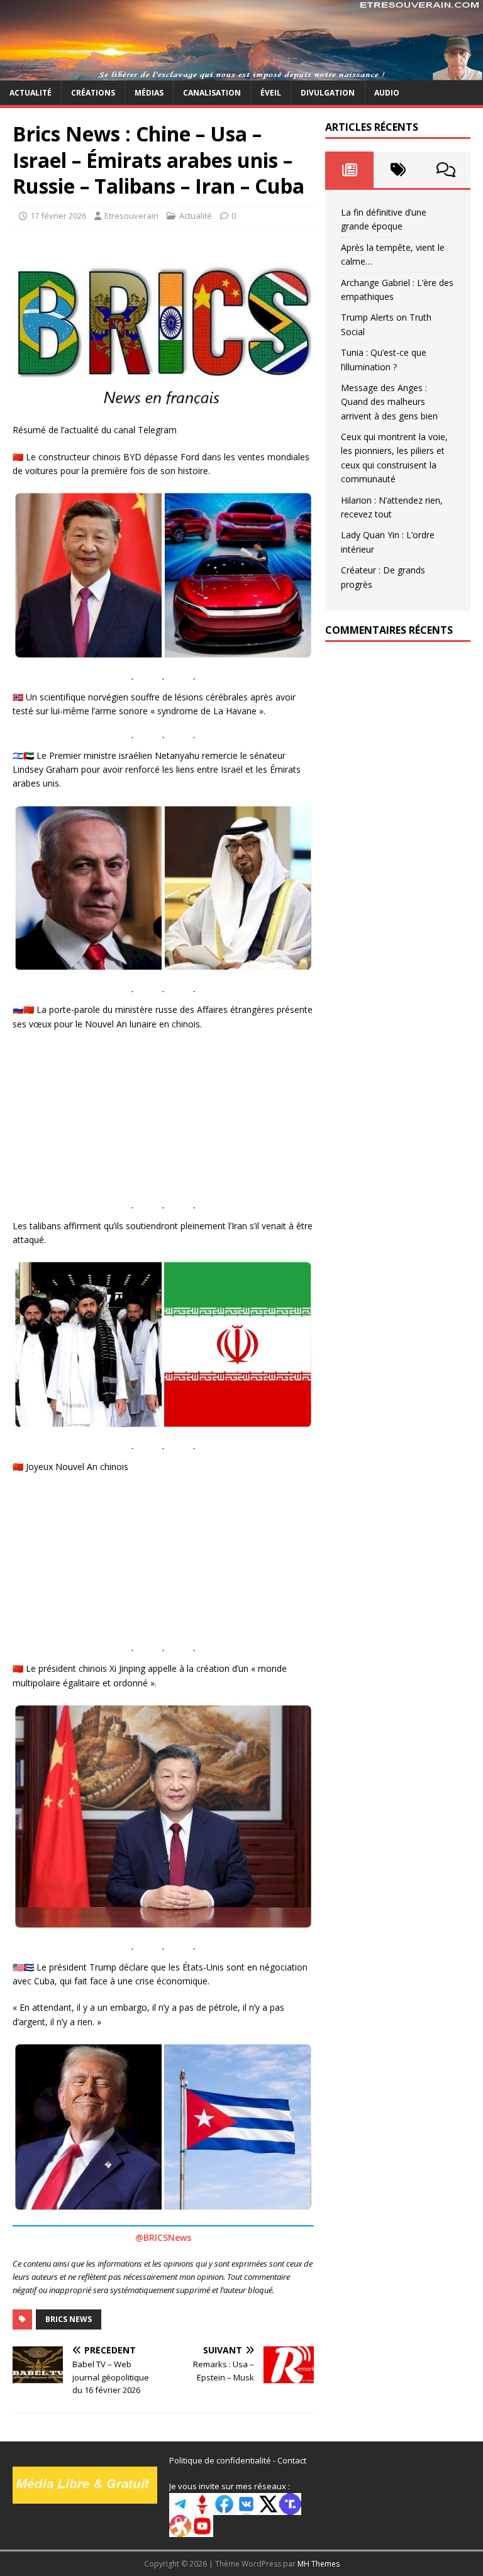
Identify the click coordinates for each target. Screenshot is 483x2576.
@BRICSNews (163, 2237)
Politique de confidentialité (220, 2460)
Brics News (69, 2319)
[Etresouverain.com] (241, 73)
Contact (292, 2460)
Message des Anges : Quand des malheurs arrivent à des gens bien (389, 402)
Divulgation (328, 93)
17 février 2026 (58, 216)
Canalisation (212, 93)
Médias (149, 93)
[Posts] (349, 170)
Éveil (271, 93)
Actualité (31, 93)
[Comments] (446, 170)
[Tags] (398, 170)
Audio (387, 93)
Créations (93, 93)
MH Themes (319, 2564)
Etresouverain (131, 216)
